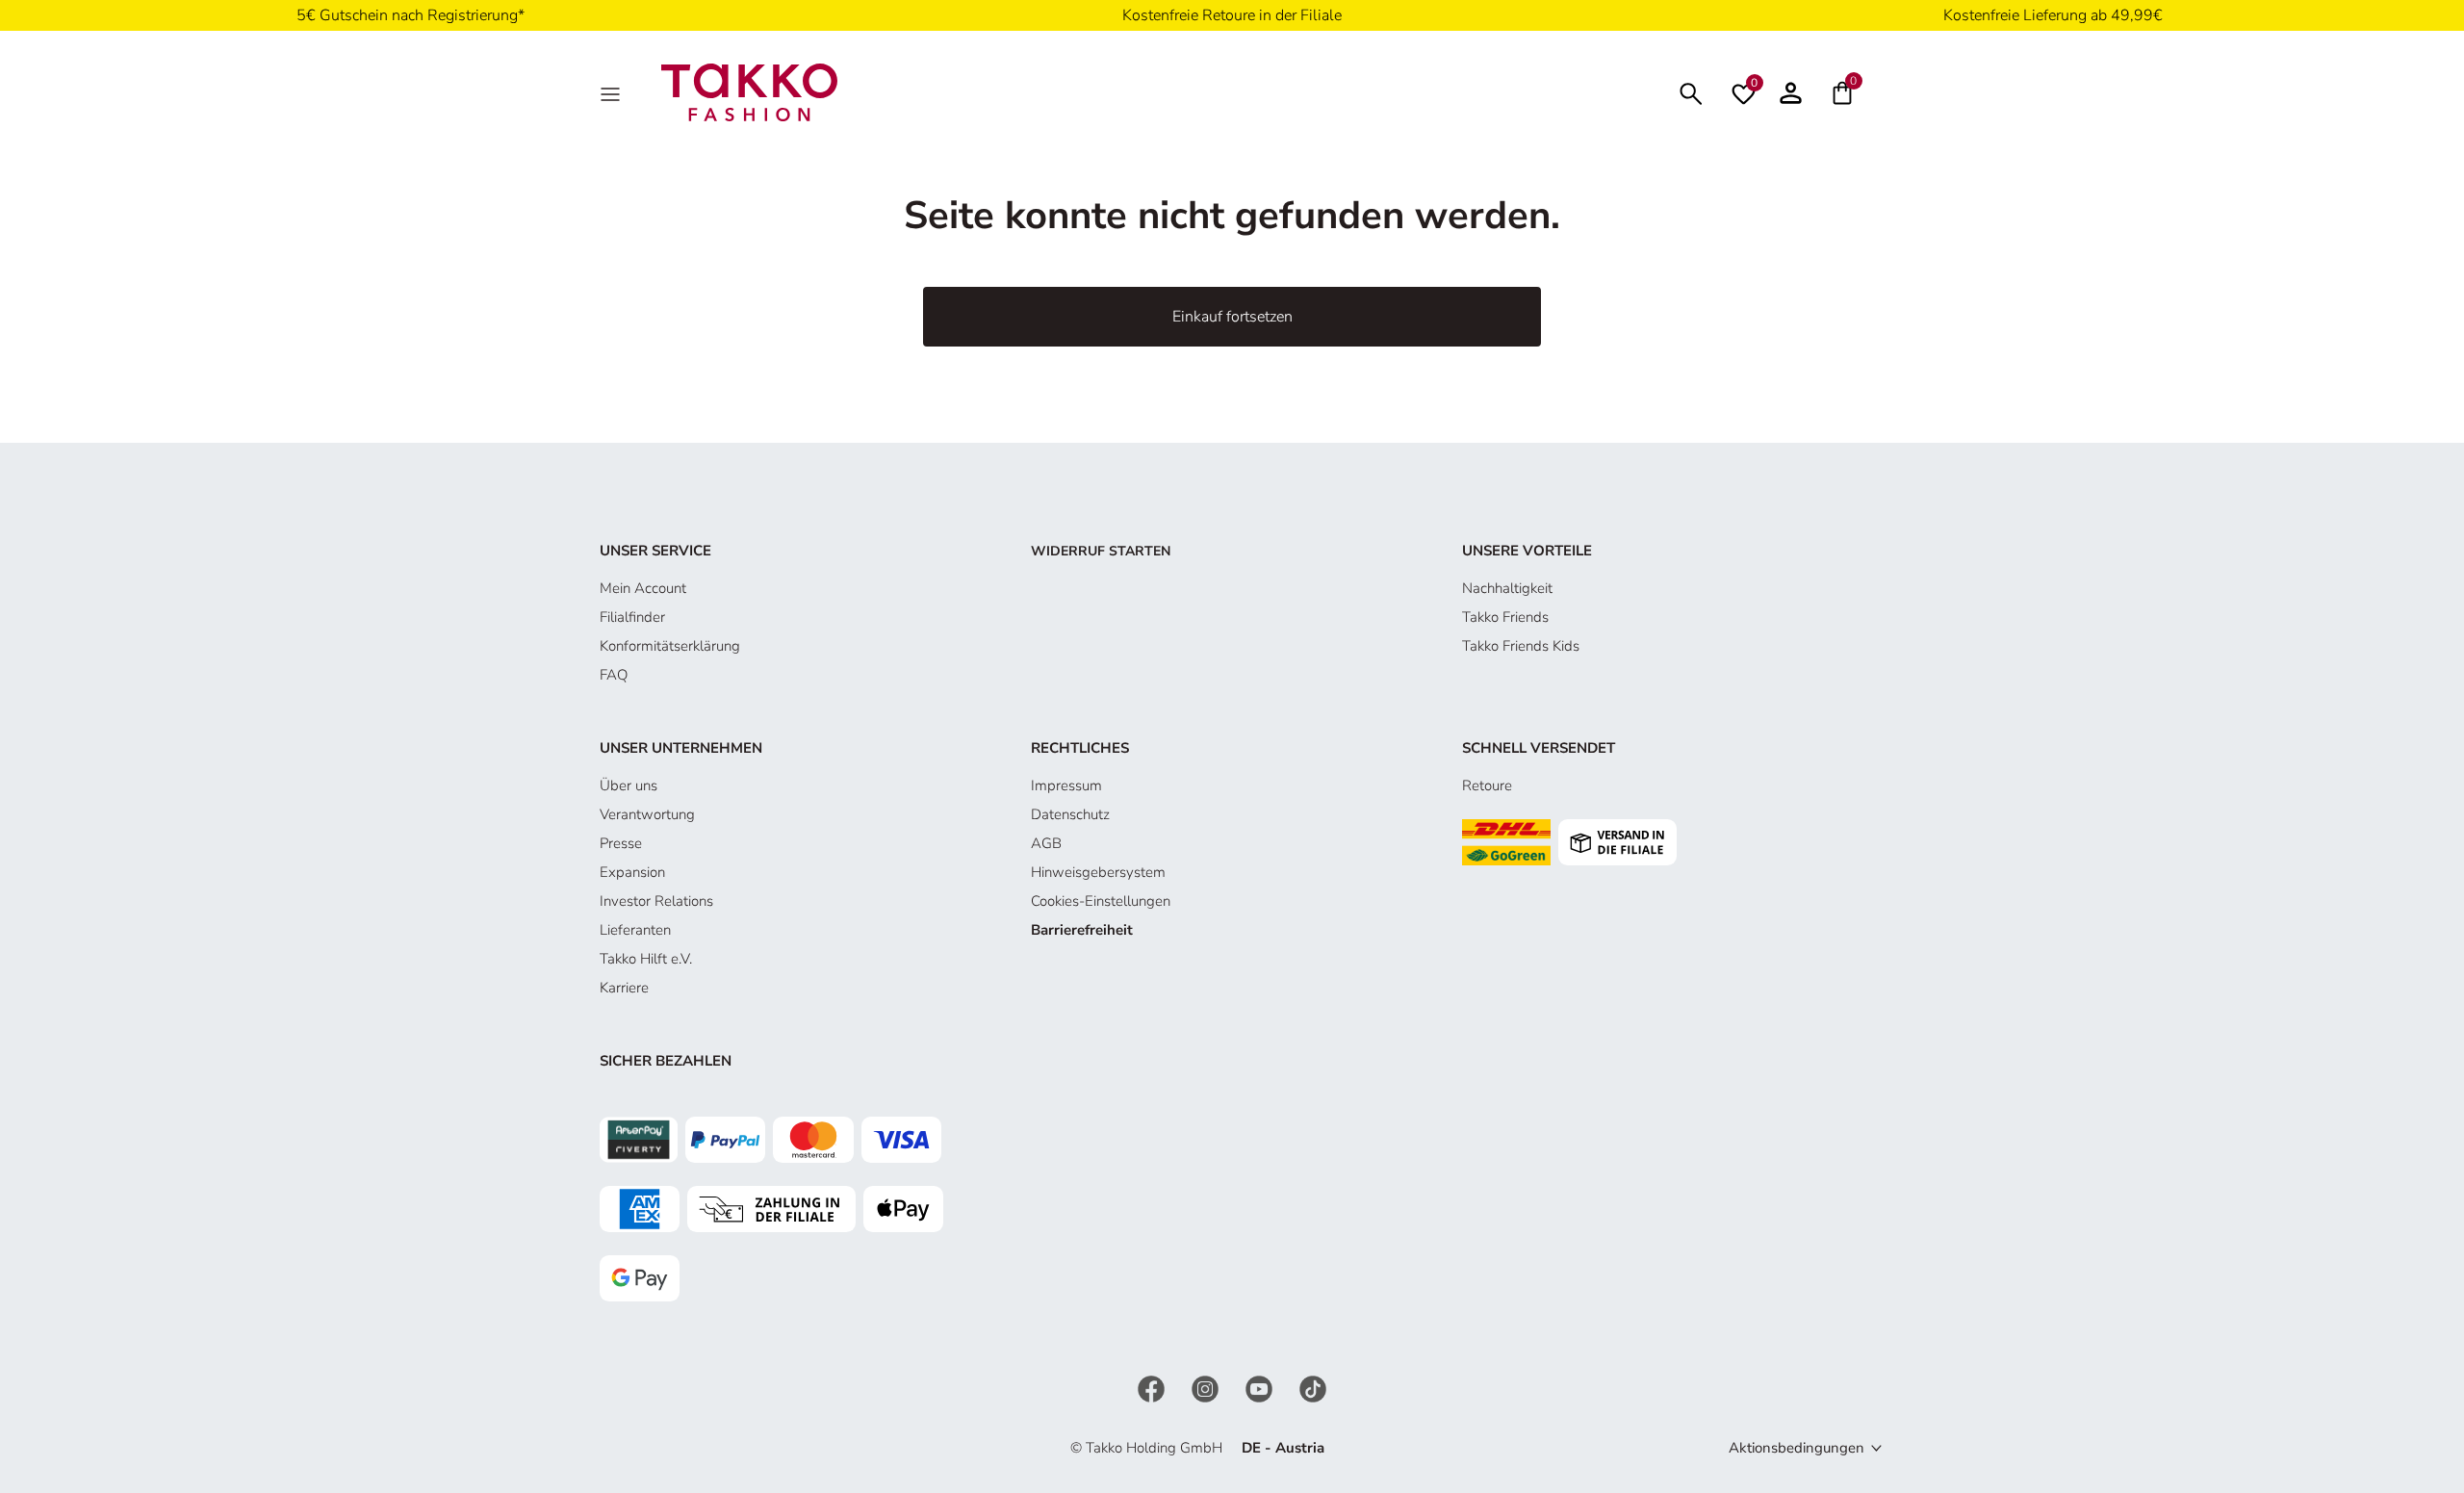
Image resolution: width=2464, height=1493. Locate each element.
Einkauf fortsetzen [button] (1232, 317)
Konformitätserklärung (670, 646)
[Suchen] (1691, 92)
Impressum (1066, 785)
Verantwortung (647, 814)
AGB (1046, 843)
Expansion (632, 872)
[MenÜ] (612, 92)
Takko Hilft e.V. (646, 959)
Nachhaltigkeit (1507, 588)
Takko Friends (1505, 617)
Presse (621, 843)
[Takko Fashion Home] (750, 91)
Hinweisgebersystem (1098, 872)
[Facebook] (1153, 1388)
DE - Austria (1283, 1448)
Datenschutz (1070, 814)
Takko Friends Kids (1521, 646)
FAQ (614, 675)
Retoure (1487, 785)
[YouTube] (1261, 1388)
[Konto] (1791, 92)
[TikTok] (1313, 1388)
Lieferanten (635, 930)
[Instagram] (1207, 1388)
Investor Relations (656, 901)
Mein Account (643, 588)
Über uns (629, 785)
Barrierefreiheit (1082, 930)
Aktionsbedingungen (1797, 1448)
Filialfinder (632, 617)
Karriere (624, 988)
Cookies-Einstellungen (1101, 901)
